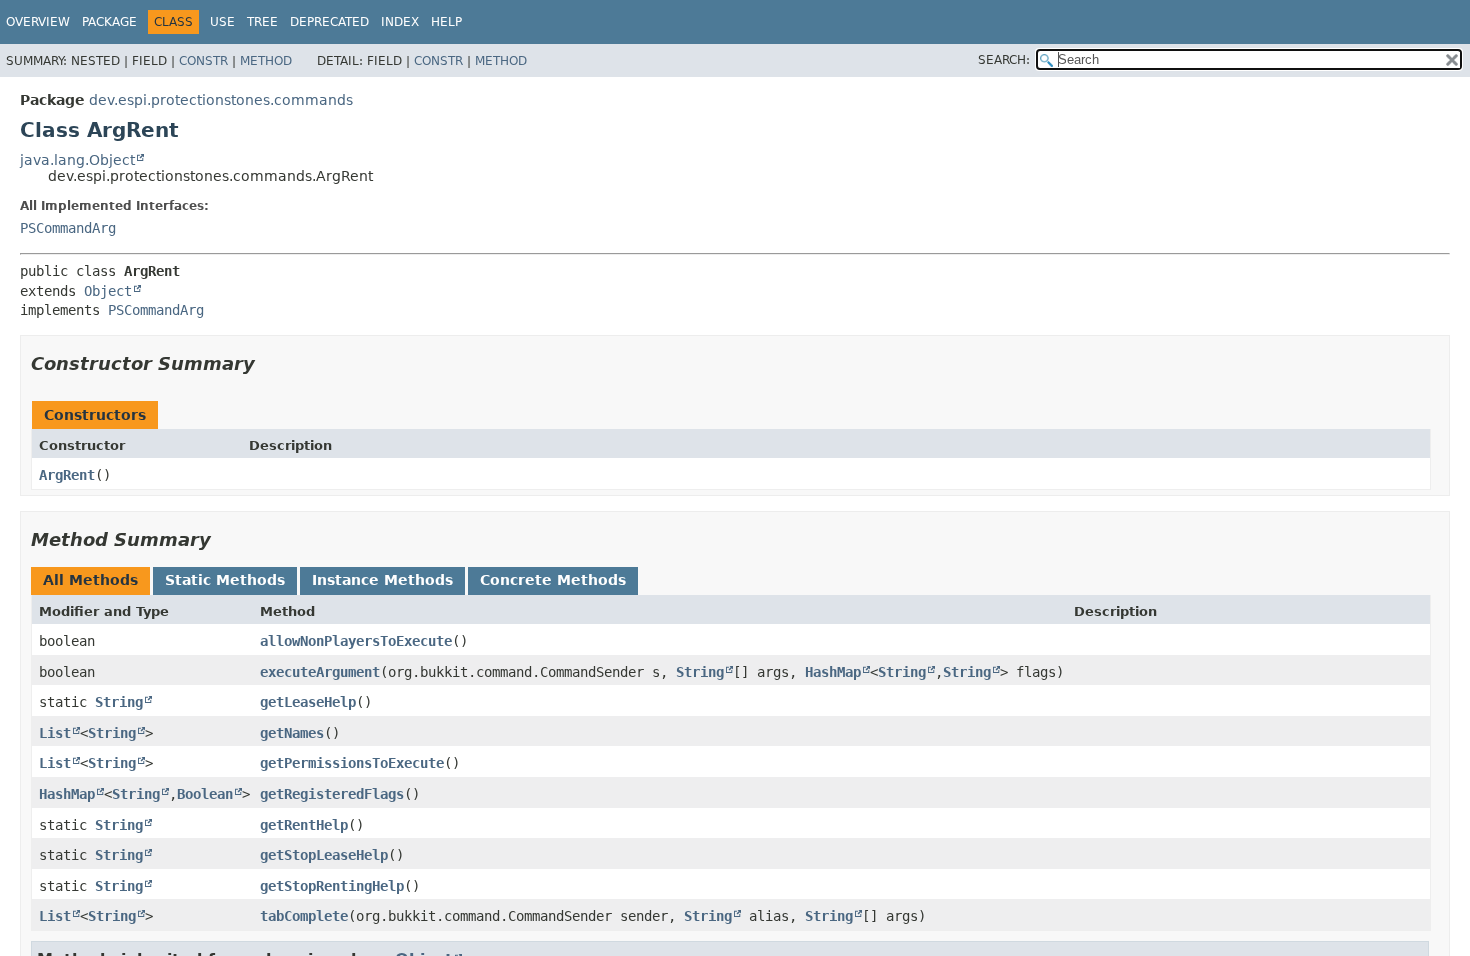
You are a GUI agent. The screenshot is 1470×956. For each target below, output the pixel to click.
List (55, 733)
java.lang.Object (77, 160)
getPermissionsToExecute (352, 763)
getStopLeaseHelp (324, 855)
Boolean (205, 794)
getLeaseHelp (308, 702)
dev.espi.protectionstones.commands (221, 100)
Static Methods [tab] (225, 580)
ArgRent (67, 475)
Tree (262, 22)
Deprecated (329, 22)
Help (446, 22)
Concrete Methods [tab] (553, 580)
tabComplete (304, 916)
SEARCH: (1004, 60)
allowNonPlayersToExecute (356, 641)
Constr (203, 61)
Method (266, 61)
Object (108, 291)
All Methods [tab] (90, 580)
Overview (38, 22)
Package (109, 22)
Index (400, 22)
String (700, 672)
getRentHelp (304, 825)
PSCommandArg (68, 228)
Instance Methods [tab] (382, 580)
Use (222, 22)
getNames (292, 733)
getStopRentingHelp (332, 886)
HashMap (833, 672)
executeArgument (320, 672)
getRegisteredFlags (332, 794)
